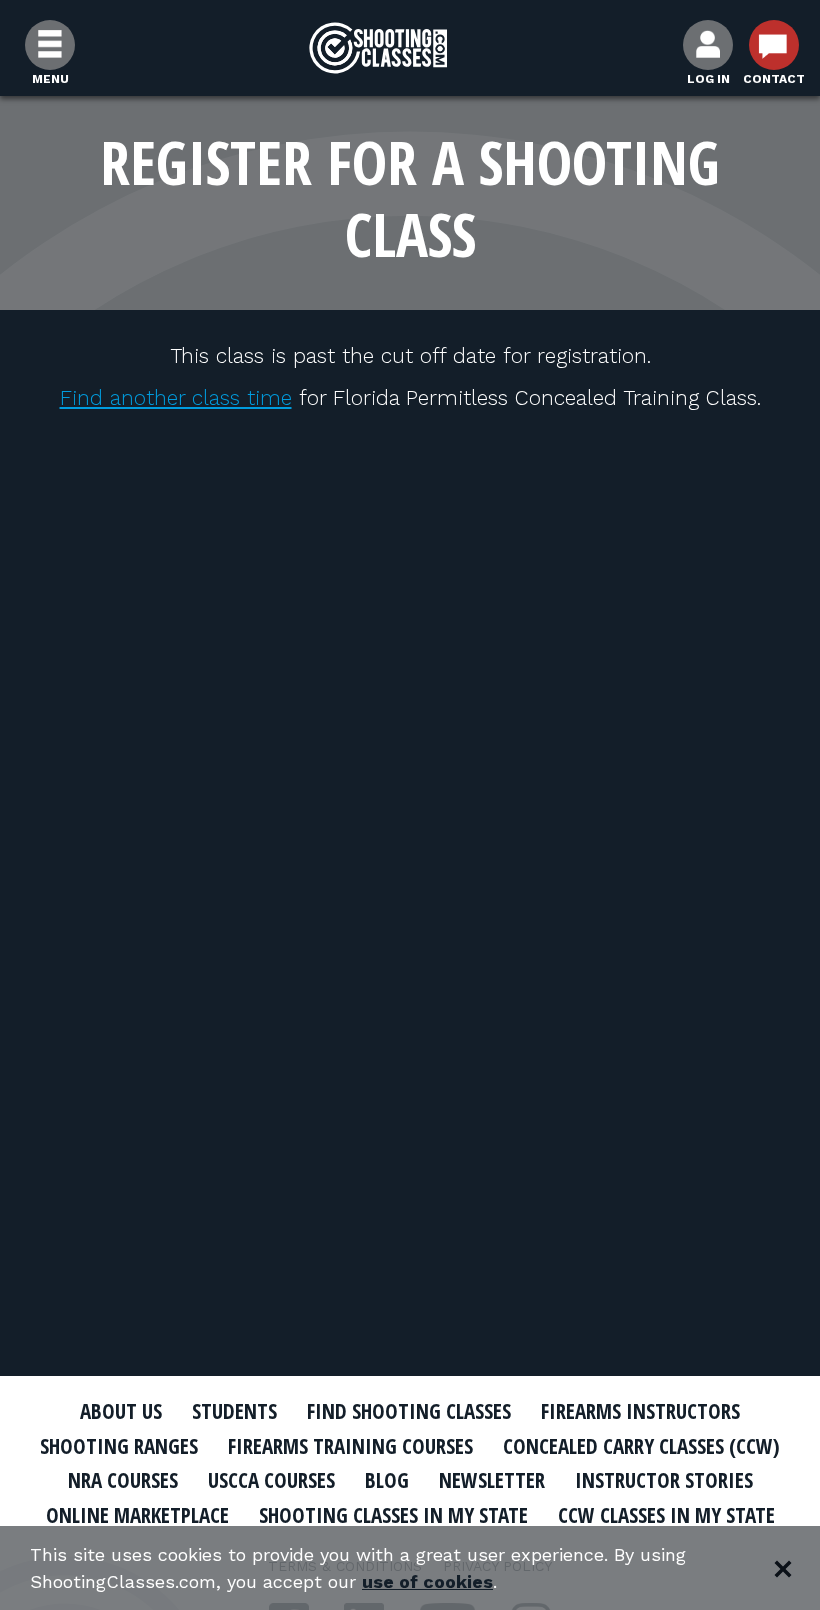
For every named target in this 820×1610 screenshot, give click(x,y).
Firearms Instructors (640, 1411)
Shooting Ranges (119, 1446)
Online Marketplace (137, 1515)
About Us (121, 1411)
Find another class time (176, 397)
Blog (387, 1480)
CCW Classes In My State (666, 1515)
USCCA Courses (271, 1480)
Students (234, 1411)
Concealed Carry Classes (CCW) (641, 1446)
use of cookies (427, 1581)
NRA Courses (123, 1480)
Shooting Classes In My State (393, 1515)
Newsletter (492, 1480)
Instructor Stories (664, 1480)
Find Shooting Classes (409, 1411)
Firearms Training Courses (350, 1446)
